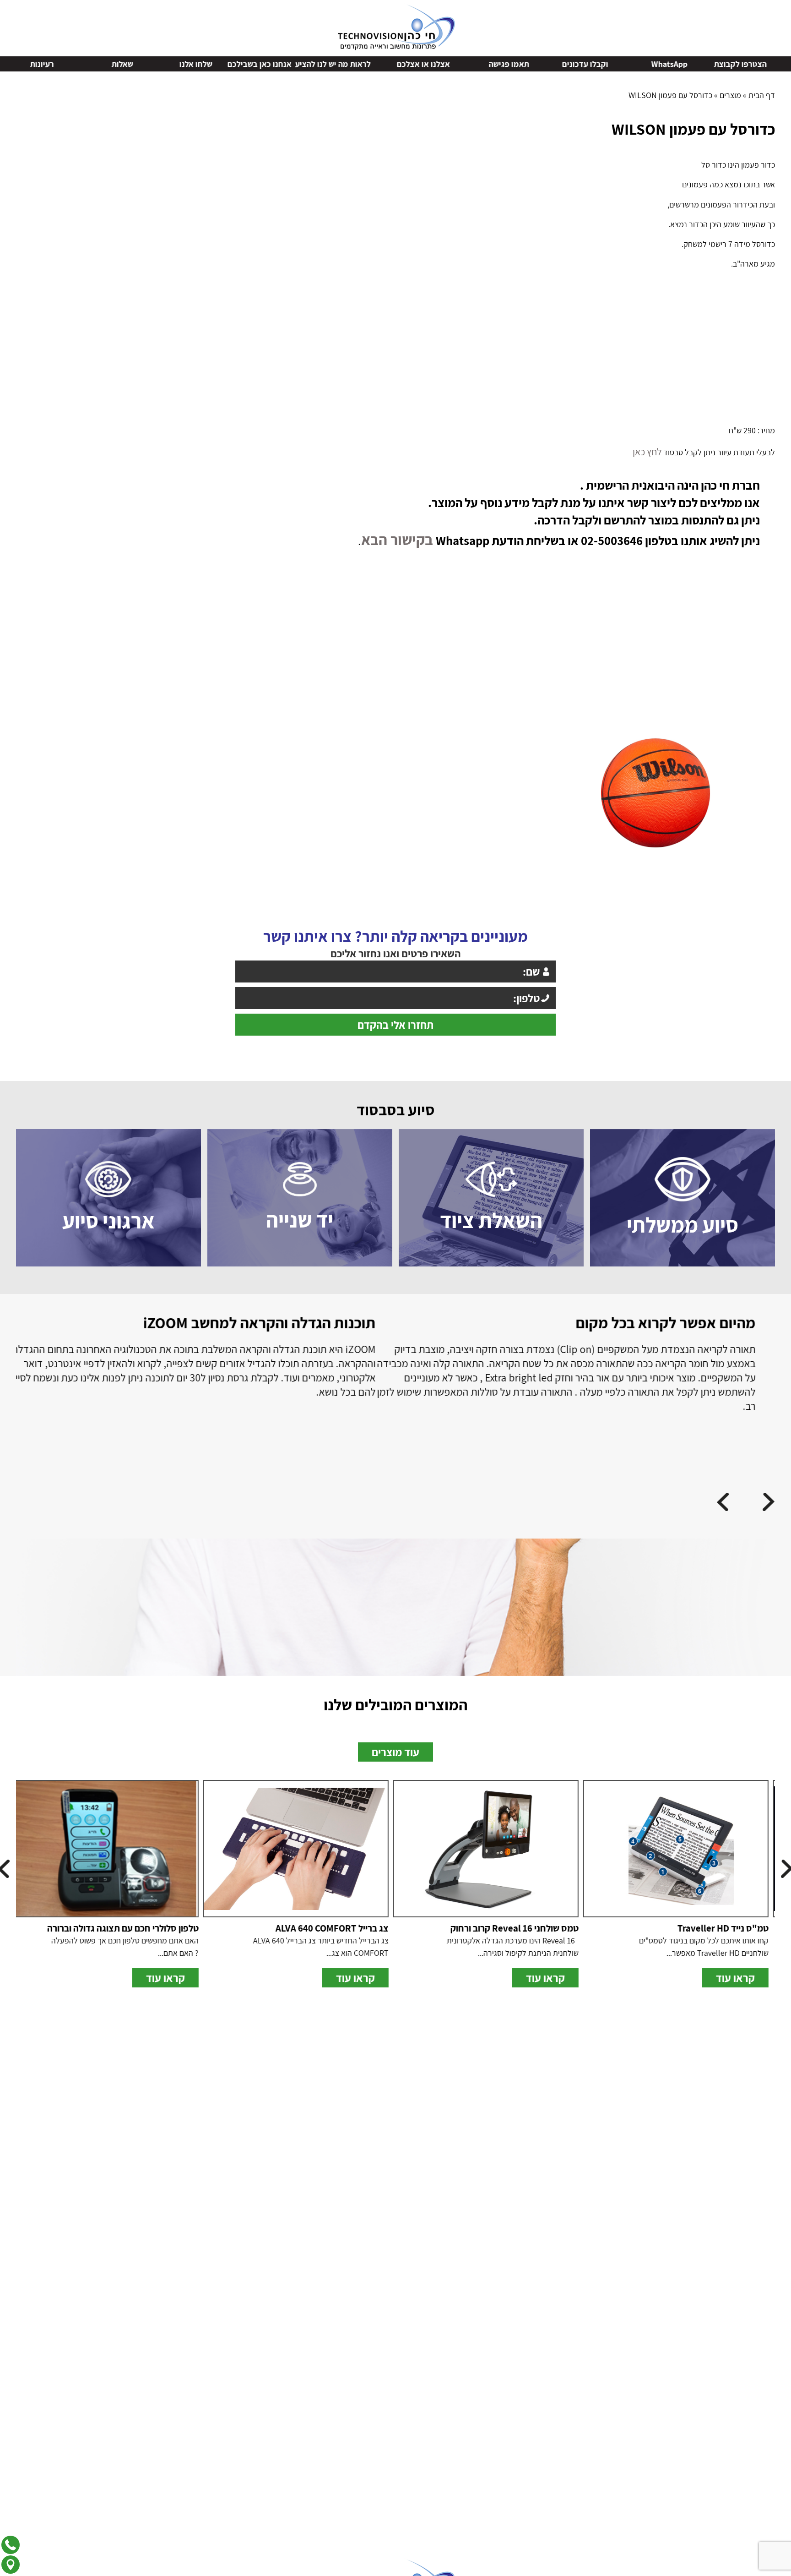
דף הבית (762, 95)
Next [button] (6, 63)
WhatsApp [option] (749, 64)
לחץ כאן (648, 450)
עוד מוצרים (395, 1786)
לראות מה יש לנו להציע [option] (412, 64)
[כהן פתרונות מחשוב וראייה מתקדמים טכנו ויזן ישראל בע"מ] (396, 26)
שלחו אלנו (275, 64)
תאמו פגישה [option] (588, 64)
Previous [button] (785, 63)
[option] (655, 786)
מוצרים (730, 95)
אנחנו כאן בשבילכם (339, 64)
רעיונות (121, 64)
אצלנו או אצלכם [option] (503, 64)
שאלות (202, 64)
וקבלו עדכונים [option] (664, 64)
